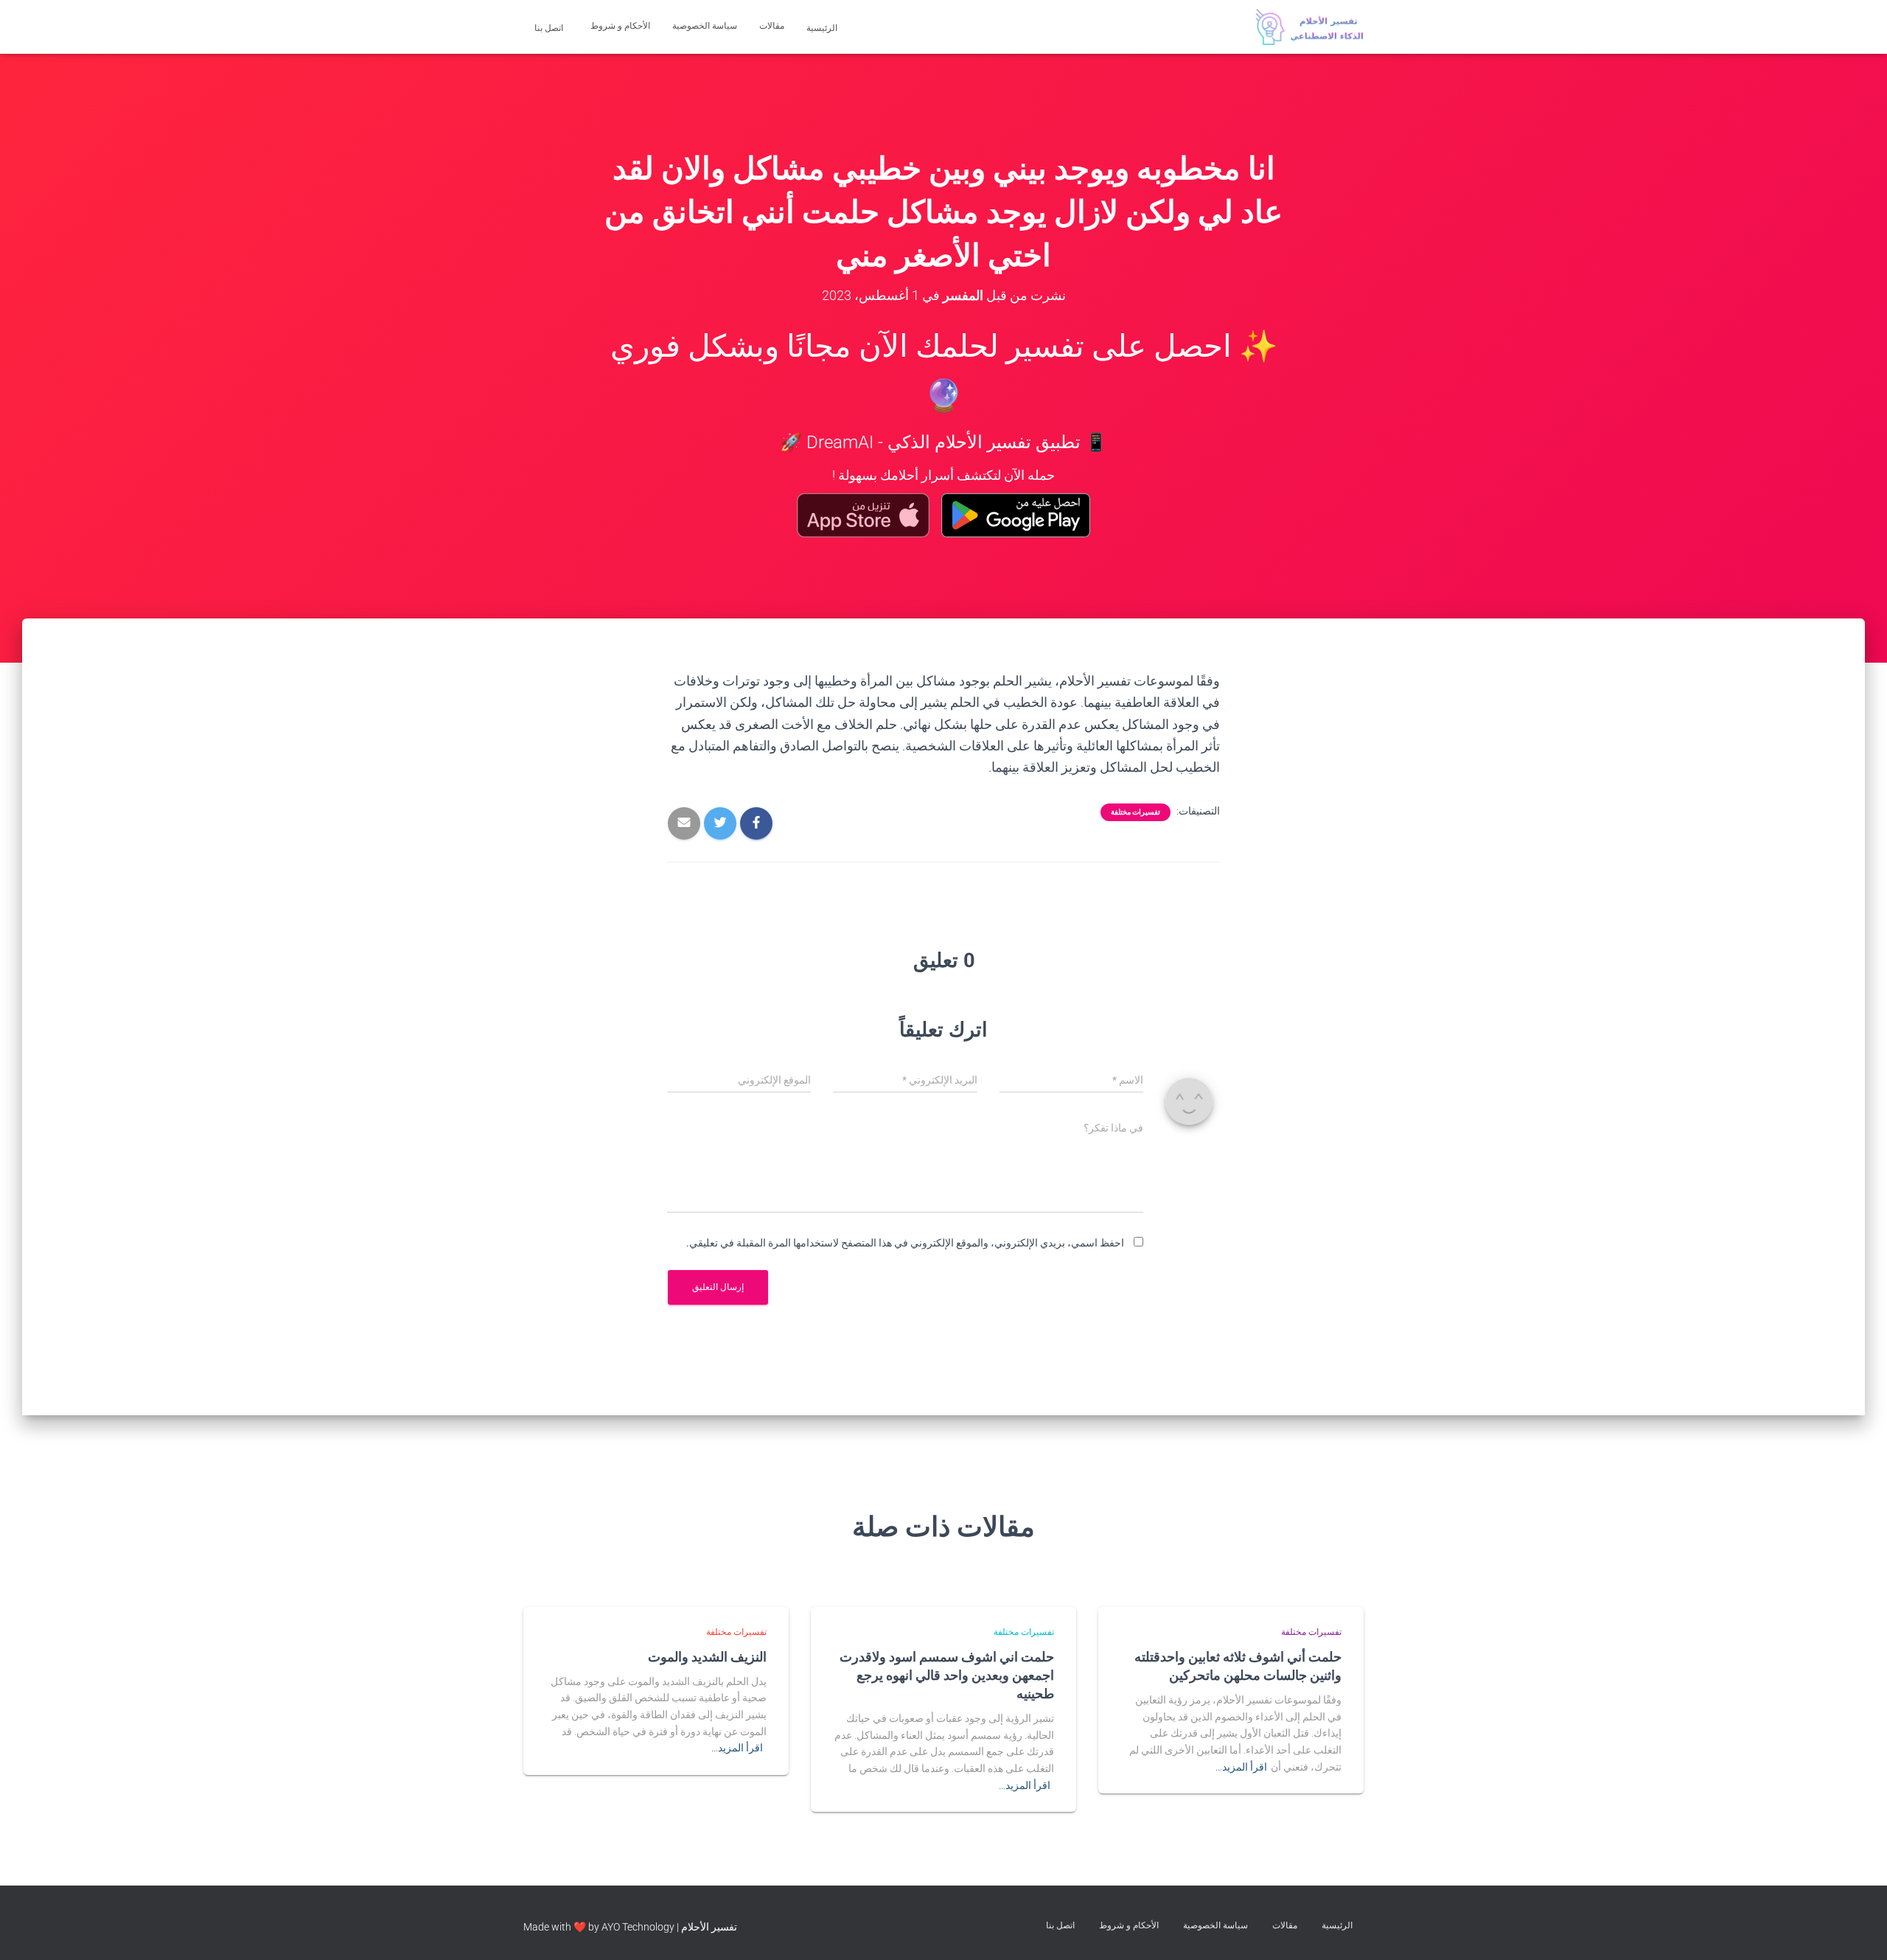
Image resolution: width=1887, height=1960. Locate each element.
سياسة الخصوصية (705, 26)
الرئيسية (823, 28)
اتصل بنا (550, 28)
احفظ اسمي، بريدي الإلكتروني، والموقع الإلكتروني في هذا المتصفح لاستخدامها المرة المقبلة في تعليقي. (905, 1243)
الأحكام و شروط (620, 26)
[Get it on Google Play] (1016, 515)
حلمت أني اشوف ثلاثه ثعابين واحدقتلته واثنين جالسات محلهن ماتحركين (1238, 1666)
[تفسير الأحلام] (1309, 27)
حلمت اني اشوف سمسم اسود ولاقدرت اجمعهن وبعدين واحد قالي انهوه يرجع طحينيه (947, 1675)
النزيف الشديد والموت (707, 1656)
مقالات (772, 26)
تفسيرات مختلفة (1136, 812)
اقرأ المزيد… (1241, 1767)
